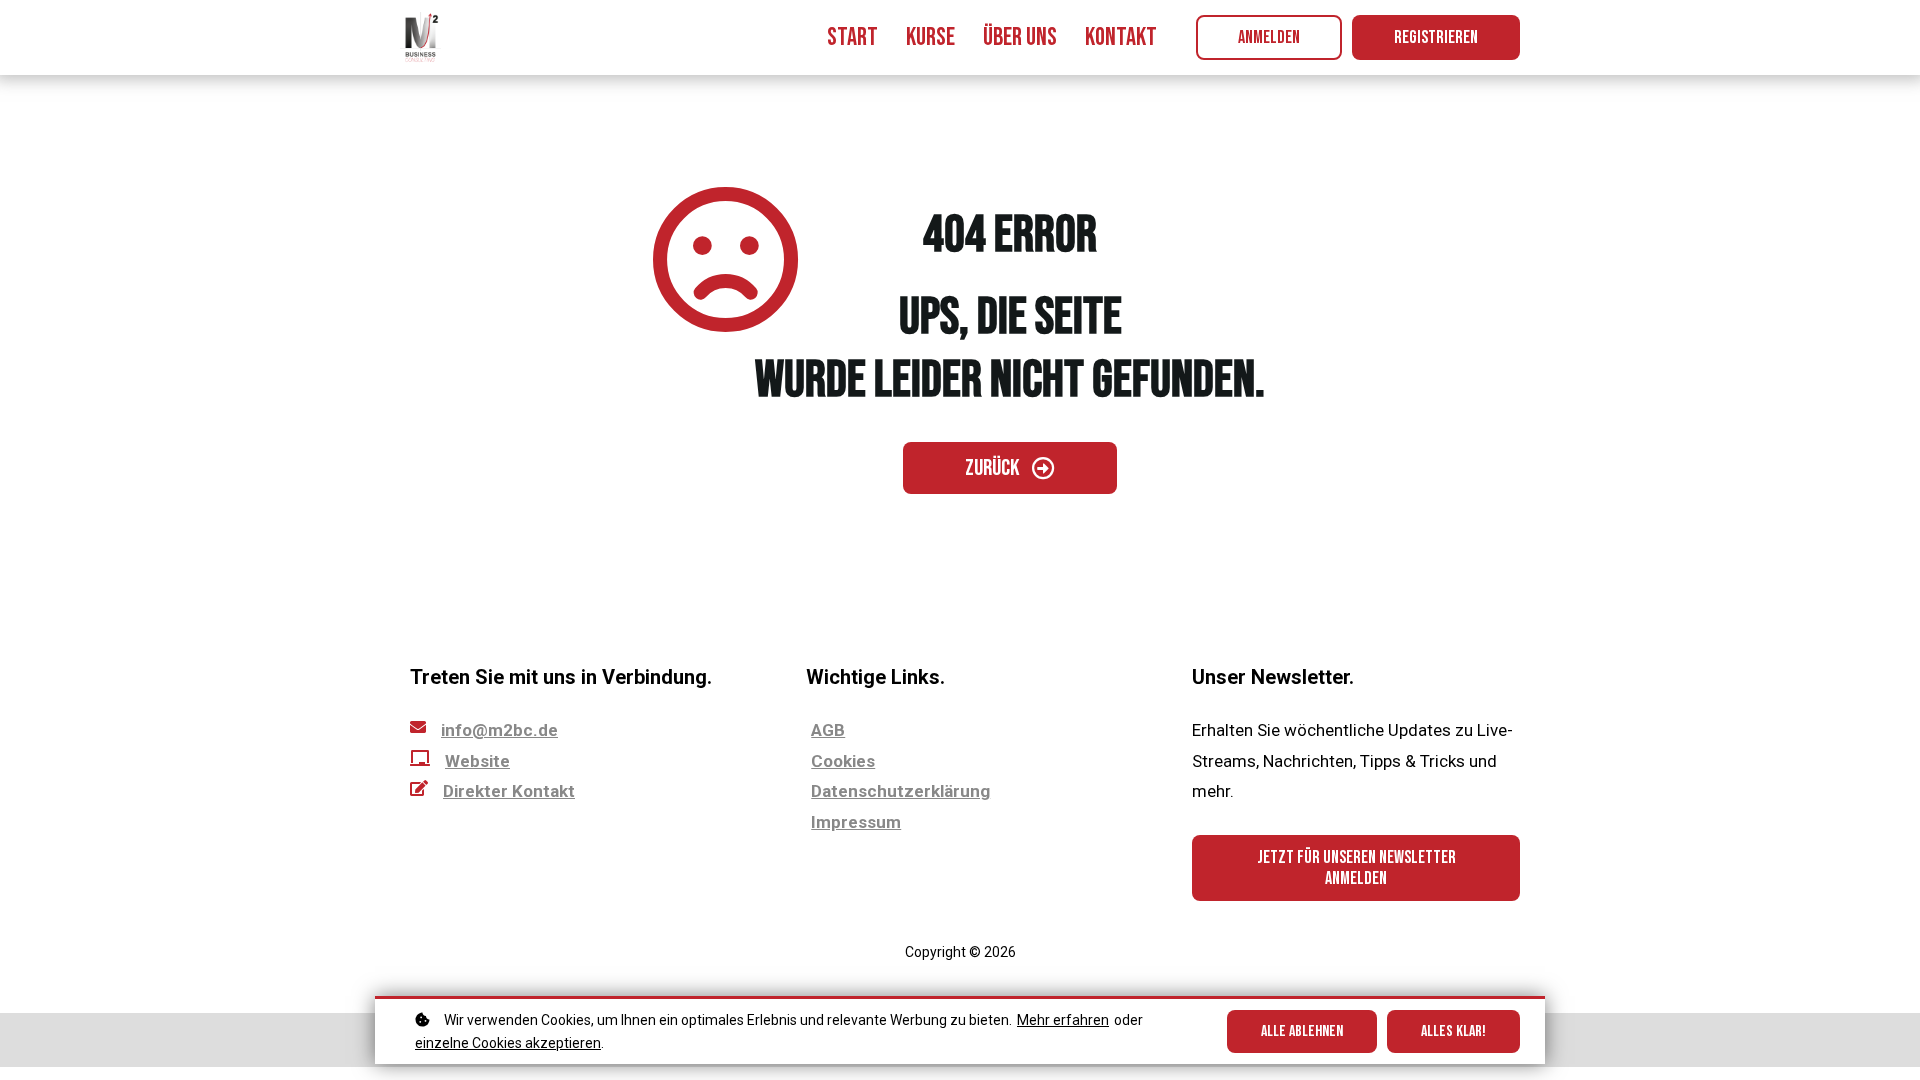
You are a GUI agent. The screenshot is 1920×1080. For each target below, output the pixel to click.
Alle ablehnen (1302, 1031)
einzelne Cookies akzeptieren (508, 1043)
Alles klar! (1453, 1031)
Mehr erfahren (1063, 1020)
